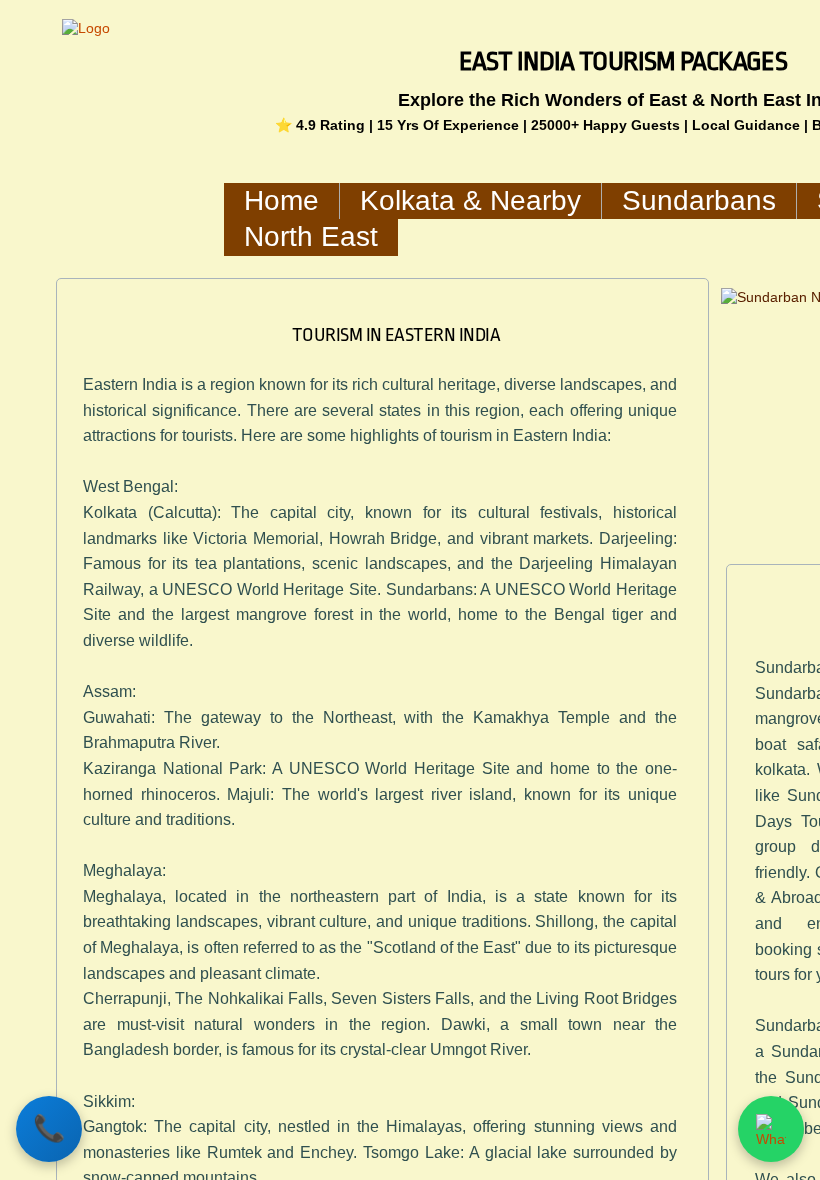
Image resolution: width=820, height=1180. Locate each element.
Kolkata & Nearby (470, 200)
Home (281, 200)
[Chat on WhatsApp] (771, 1129)
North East (311, 236)
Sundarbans (699, 200)
